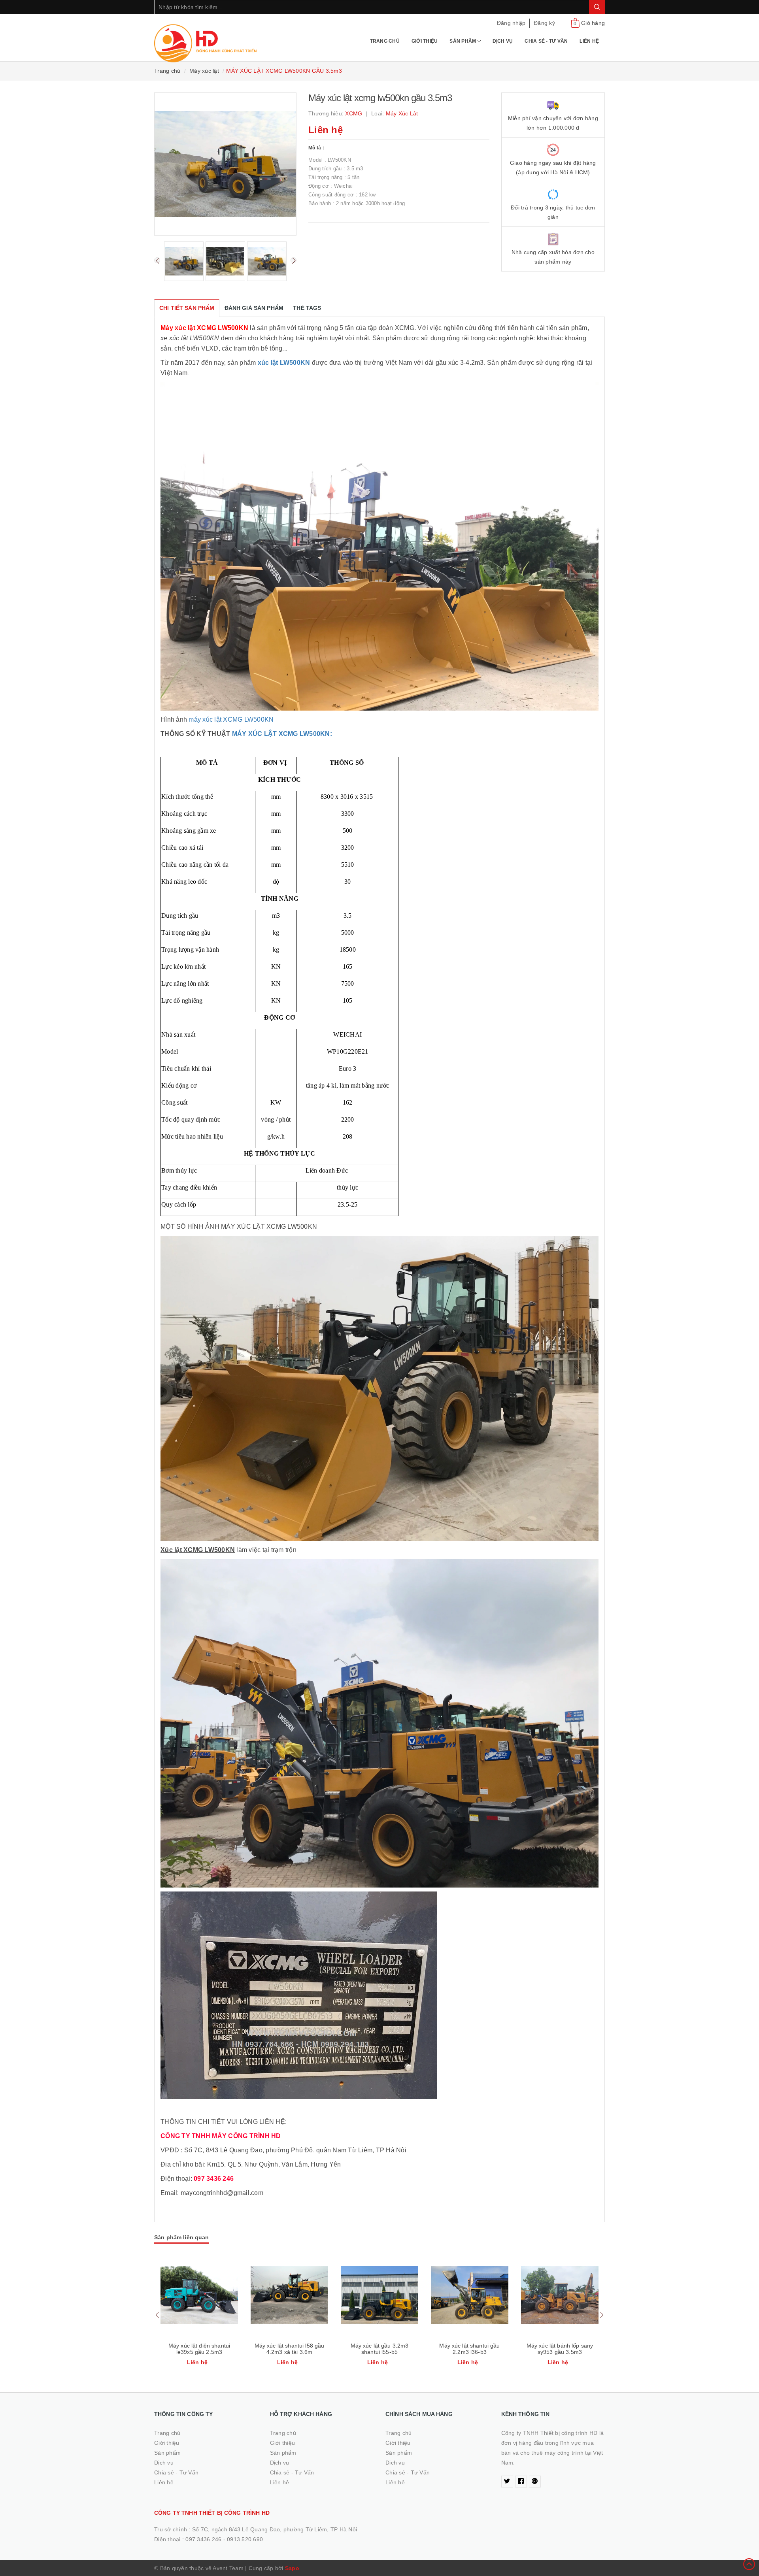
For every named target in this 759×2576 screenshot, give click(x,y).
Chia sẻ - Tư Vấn (546, 41)
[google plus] (535, 2482)
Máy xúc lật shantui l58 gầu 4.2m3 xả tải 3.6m (199, 2349)
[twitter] (507, 2482)
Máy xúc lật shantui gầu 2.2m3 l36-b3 (379, 2349)
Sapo (292, 2568)
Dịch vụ (503, 41)
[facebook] (521, 2482)
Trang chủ (385, 41)
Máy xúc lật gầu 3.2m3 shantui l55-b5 (290, 2349)
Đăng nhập (511, 23)
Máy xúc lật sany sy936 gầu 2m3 (560, 2349)
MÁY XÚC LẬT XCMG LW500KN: (282, 734)
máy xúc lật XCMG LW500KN (231, 719)
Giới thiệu (425, 41)
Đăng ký (544, 23)
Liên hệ (589, 41)
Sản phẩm (463, 41)
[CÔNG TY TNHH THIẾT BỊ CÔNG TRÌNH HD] (206, 38)
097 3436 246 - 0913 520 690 (224, 2539)
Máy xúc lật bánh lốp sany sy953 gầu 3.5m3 (470, 2349)
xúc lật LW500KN (284, 363)
